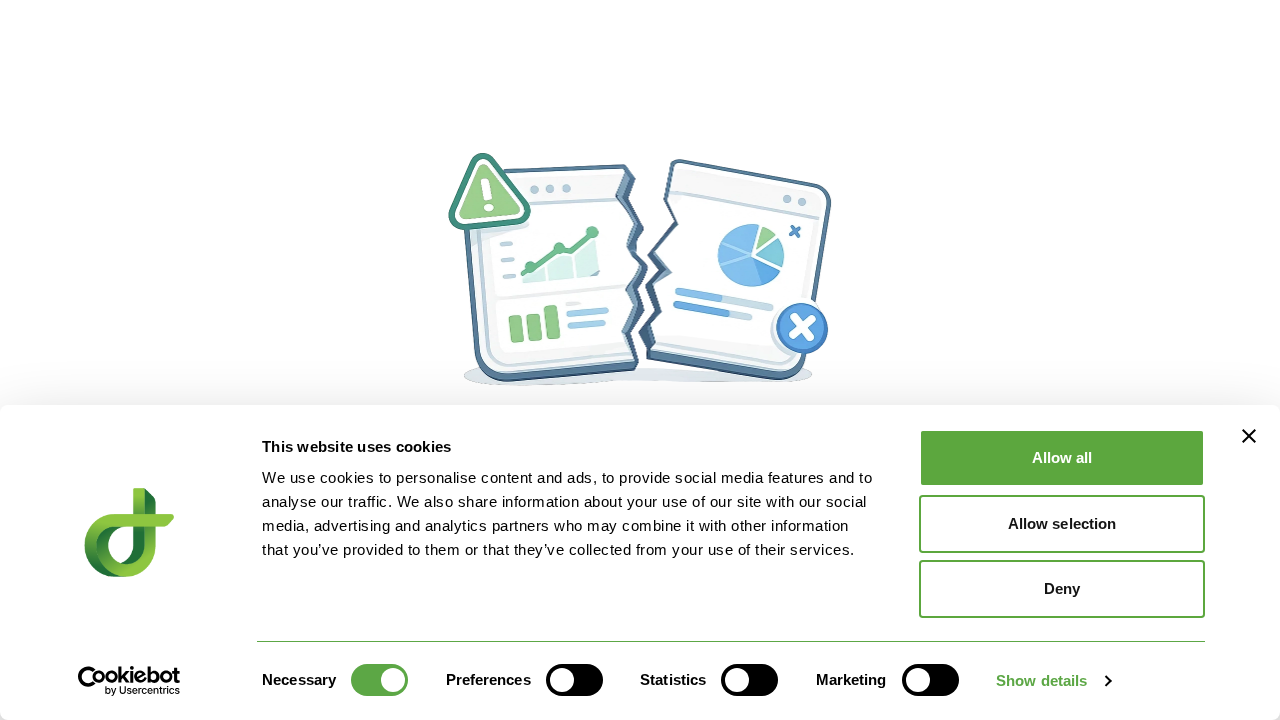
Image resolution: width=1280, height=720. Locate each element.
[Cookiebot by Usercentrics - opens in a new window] (129, 681)
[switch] (574, 680)
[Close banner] (1249, 436)
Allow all (1062, 457)
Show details (1041, 680)
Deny (1062, 588)
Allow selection (1062, 523)
